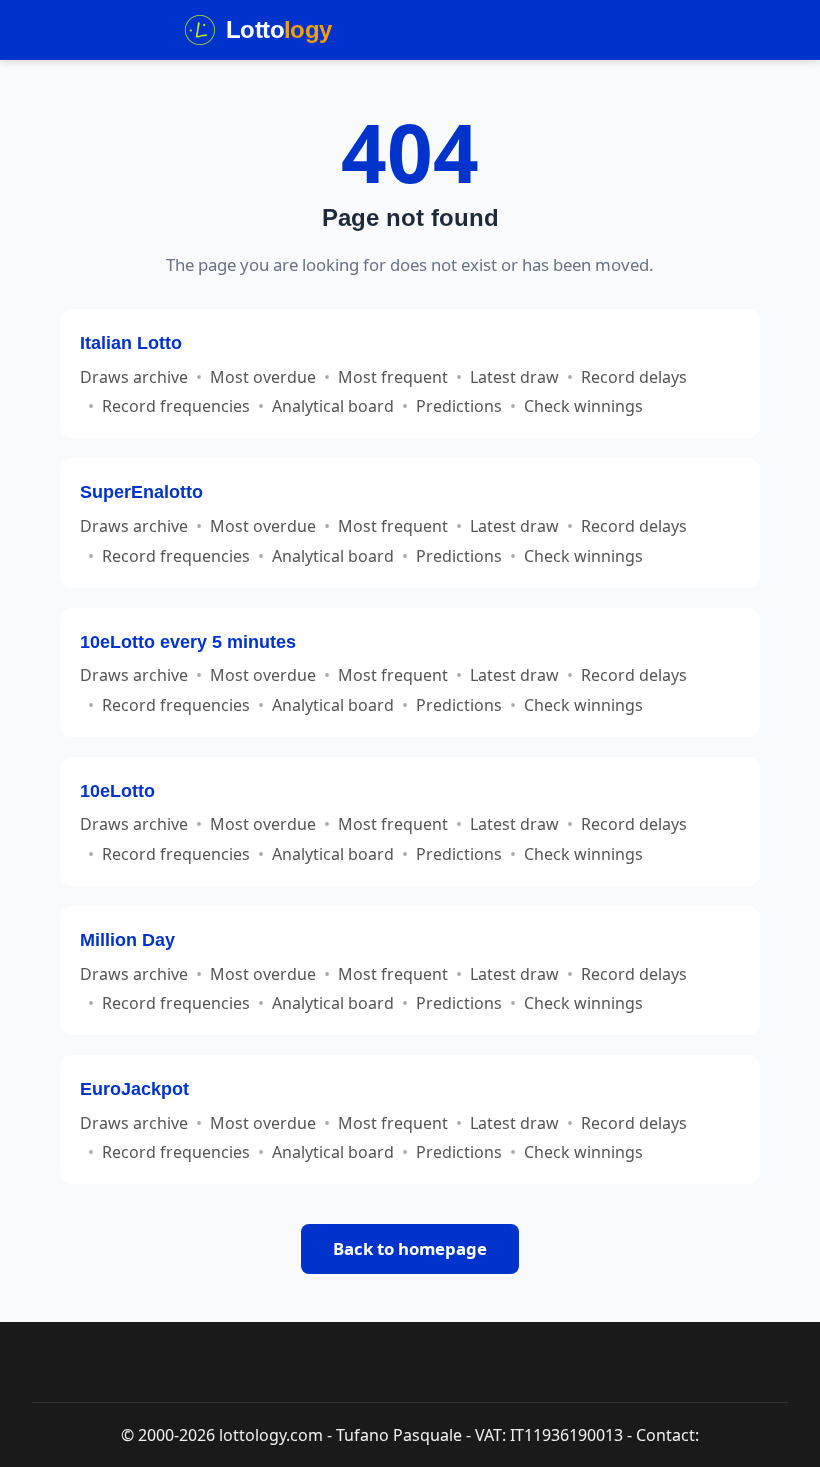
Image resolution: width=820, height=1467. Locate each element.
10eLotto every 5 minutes (188, 641)
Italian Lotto (131, 342)
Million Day (127, 939)
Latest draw (514, 377)
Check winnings (583, 406)
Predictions (459, 406)
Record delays (634, 377)
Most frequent (393, 377)
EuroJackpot (134, 1088)
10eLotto (117, 790)
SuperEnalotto (141, 491)
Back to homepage (410, 1248)
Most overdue (263, 377)
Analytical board (333, 406)
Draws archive (134, 377)
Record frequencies (176, 406)
